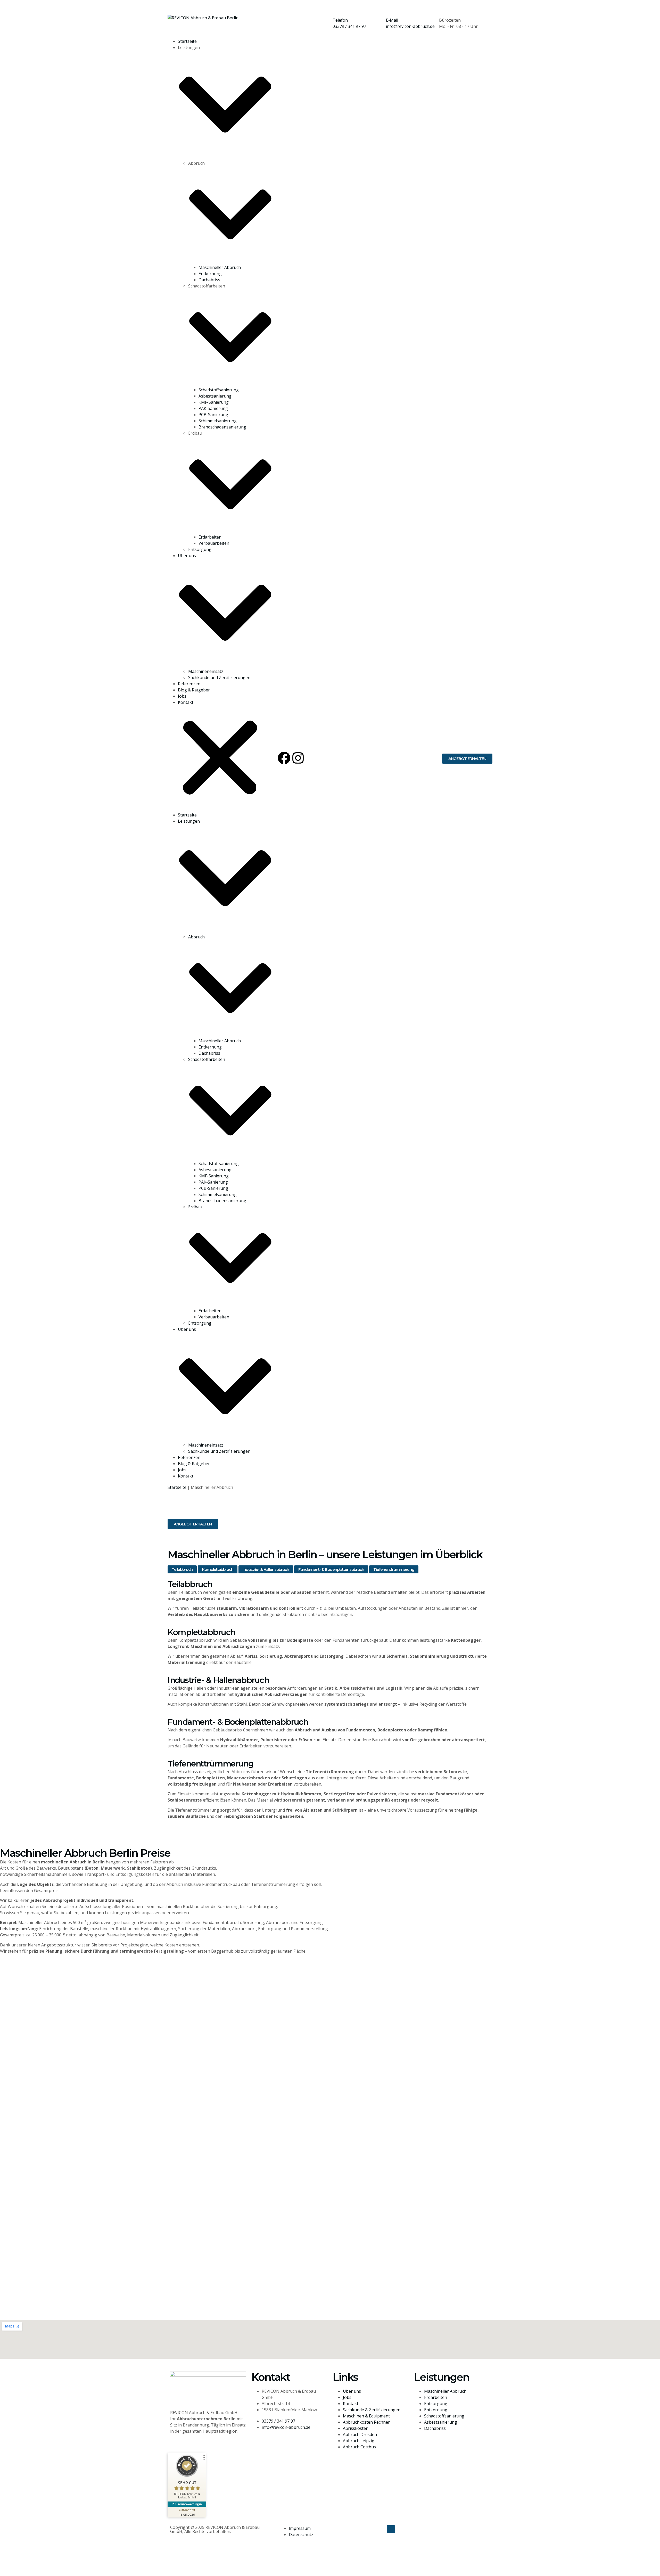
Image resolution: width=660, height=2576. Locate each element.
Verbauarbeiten (214, 543)
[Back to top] (391, 2529)
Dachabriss (209, 280)
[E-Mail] (392, 9)
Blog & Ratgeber (194, 690)
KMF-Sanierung (214, 402)
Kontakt (186, 702)
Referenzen (189, 684)
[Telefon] (339, 9)
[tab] (182, 1569)
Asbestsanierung (215, 396)
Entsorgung (200, 549)
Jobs (182, 696)
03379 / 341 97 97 (349, 26)
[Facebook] (284, 758)
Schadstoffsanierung (219, 390)
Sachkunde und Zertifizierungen (219, 678)
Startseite (187, 41)
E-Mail (392, 20)
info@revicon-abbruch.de (410, 26)
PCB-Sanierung (213, 415)
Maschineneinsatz (206, 671)
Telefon (340, 20)
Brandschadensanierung (222, 427)
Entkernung (210, 274)
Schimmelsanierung (218, 421)
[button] (220, 759)
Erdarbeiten (210, 537)
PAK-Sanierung (213, 408)
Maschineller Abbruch (220, 267)
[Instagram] (298, 758)
